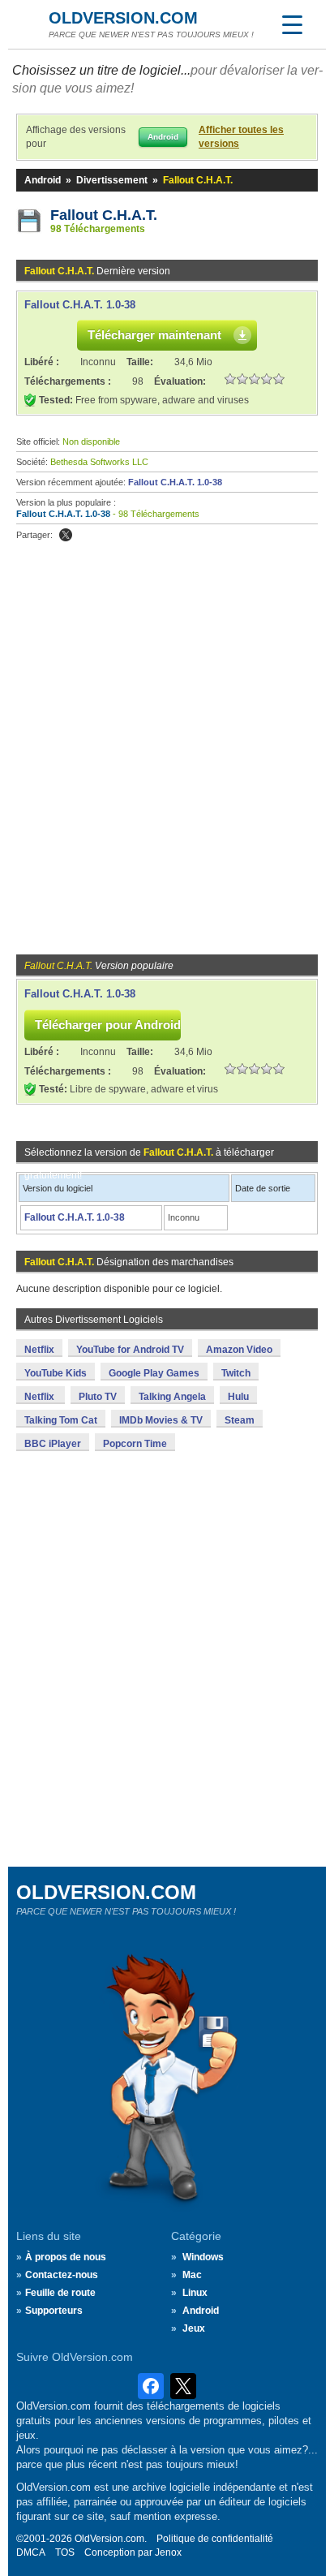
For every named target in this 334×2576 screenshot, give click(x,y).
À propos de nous (66, 2257)
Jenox (168, 2552)
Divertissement (112, 180)
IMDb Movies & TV (161, 1420)
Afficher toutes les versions (241, 137)
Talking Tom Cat (61, 1420)
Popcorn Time (135, 1444)
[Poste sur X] (66, 535)
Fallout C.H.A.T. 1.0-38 (80, 305)
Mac (192, 2275)
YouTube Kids (56, 1373)
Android (43, 180)
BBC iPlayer (53, 1444)
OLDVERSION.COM (123, 18)
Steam (240, 1420)
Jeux (194, 2328)
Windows (203, 2257)
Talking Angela (172, 1397)
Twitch (236, 1373)
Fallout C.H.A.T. (104, 215)
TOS (65, 2552)
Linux (195, 2293)
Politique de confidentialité (215, 2539)
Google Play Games (154, 1373)
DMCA (31, 2552)
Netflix (39, 1350)
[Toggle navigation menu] (292, 24)
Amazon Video (239, 1350)
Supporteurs (54, 2311)
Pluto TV (98, 1397)
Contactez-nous (62, 2275)
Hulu (238, 1397)
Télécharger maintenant (154, 335)
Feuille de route (60, 2293)
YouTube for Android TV (130, 1350)
